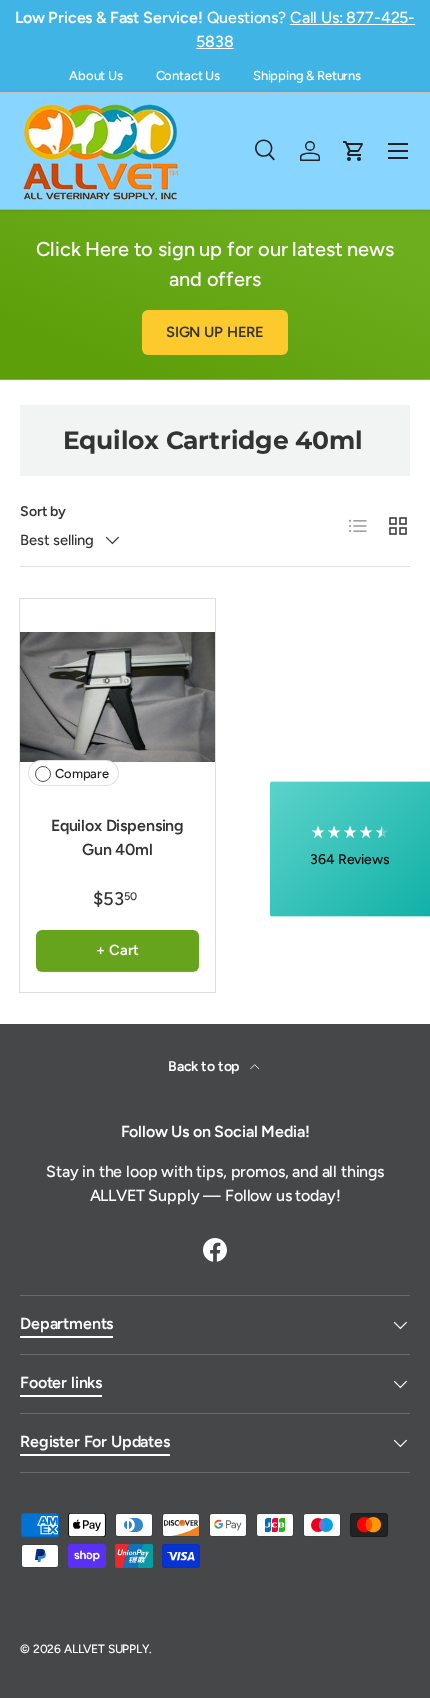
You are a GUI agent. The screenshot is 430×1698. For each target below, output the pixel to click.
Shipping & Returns (307, 75)
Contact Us (188, 75)
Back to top (205, 1066)
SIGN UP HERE (215, 332)
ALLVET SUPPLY (106, 1649)
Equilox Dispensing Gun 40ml (117, 837)
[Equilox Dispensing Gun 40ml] (117, 696)
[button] (350, 849)
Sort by (43, 511)
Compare (82, 773)
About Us (96, 75)
